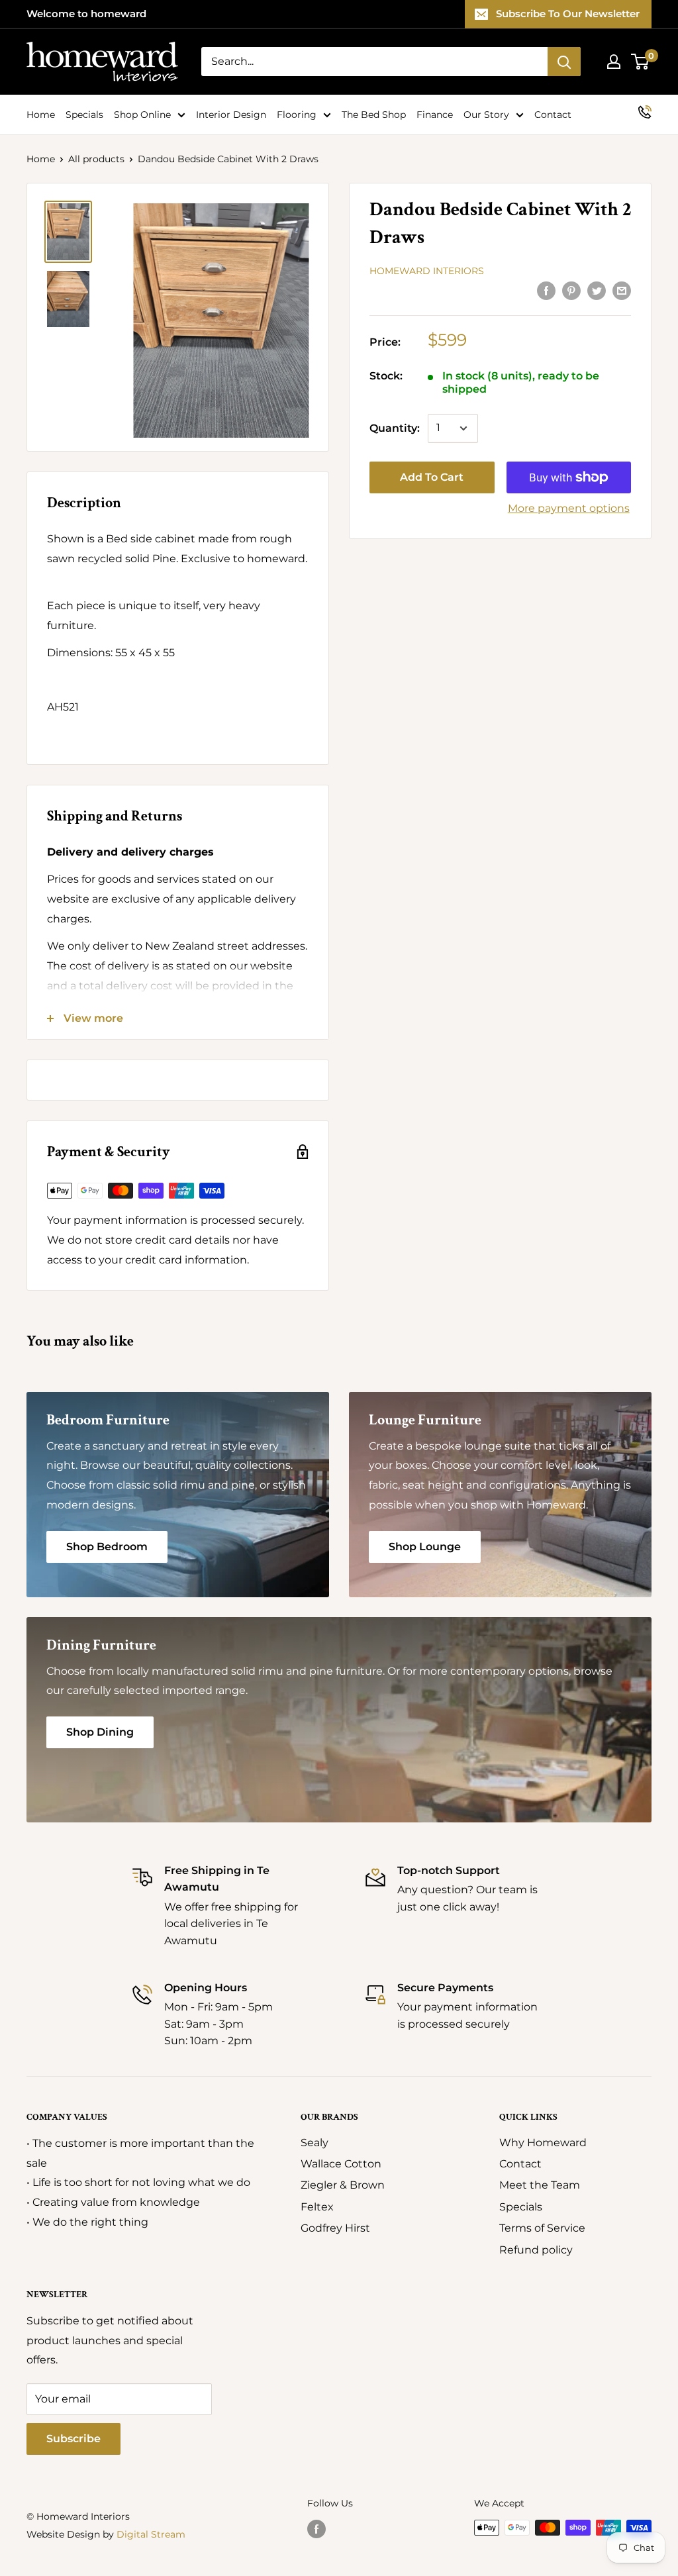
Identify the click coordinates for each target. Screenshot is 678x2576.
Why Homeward (543, 2143)
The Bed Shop (374, 115)
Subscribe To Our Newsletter (568, 14)
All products (96, 159)
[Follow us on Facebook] (316, 2529)
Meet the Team (540, 2185)
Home (41, 115)
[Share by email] (622, 291)
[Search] (564, 62)
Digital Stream (151, 2534)
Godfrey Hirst (335, 2228)
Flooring (297, 115)
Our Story (486, 115)
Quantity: (395, 428)
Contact (553, 115)
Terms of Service (542, 2228)
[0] (641, 62)
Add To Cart (432, 477)
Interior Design (231, 115)
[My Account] (614, 62)
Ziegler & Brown (343, 2185)
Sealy (315, 2143)
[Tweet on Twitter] (597, 291)
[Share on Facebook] (546, 291)
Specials (84, 115)
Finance (435, 115)
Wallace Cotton (341, 2164)
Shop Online (142, 115)
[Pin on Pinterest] (571, 291)
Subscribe (73, 2439)
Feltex (317, 2207)
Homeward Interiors (427, 271)
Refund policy (536, 2250)
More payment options (569, 508)
